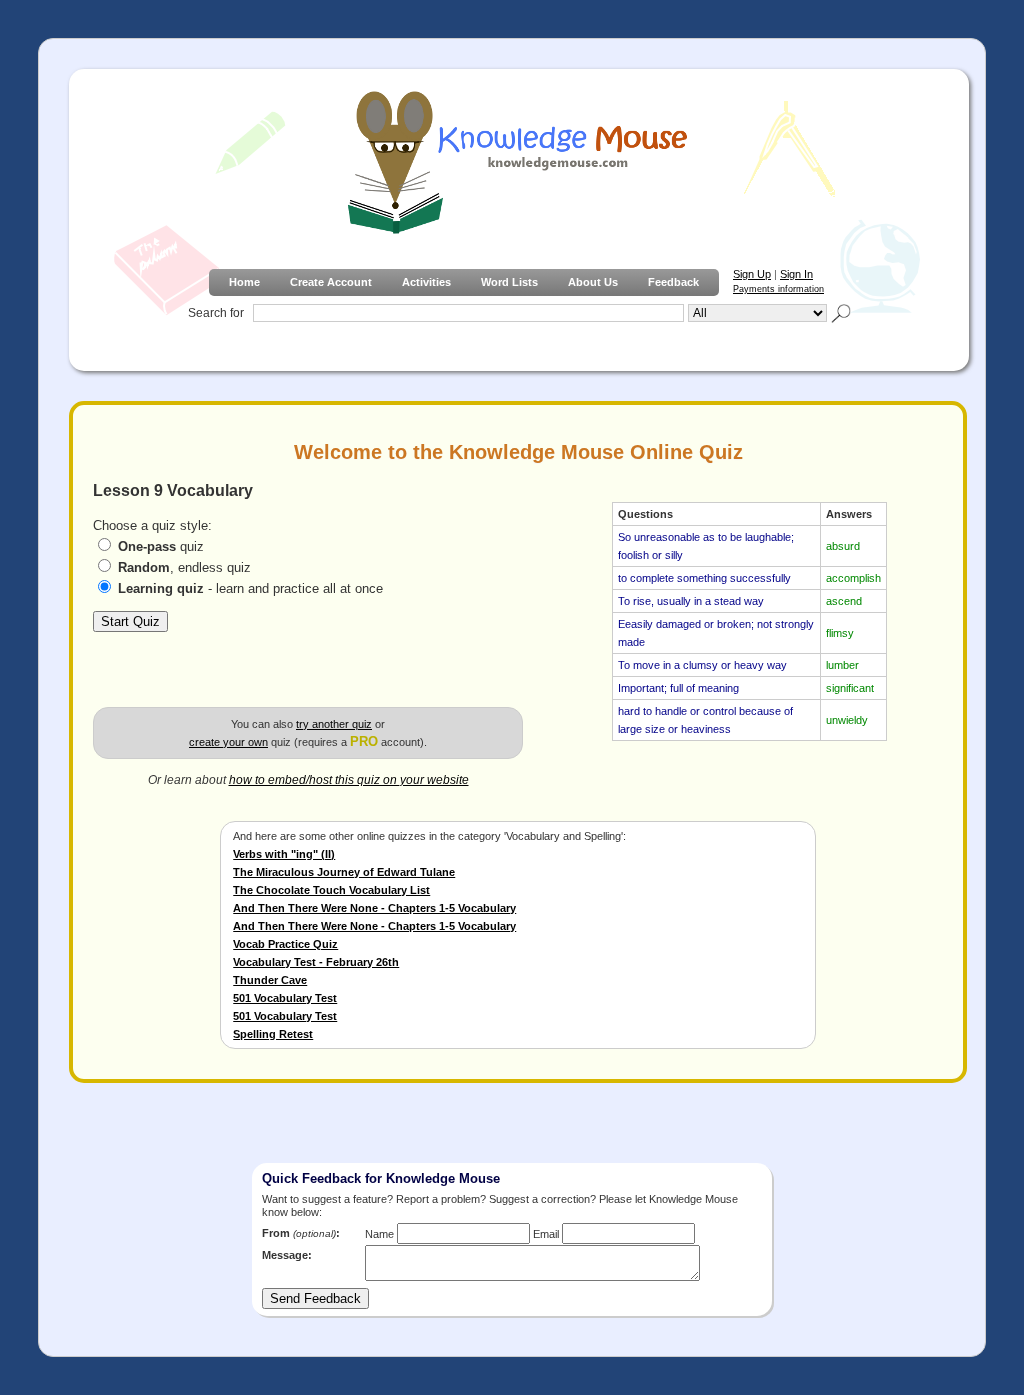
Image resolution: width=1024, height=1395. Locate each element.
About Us (593, 282)
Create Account (331, 282)
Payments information (778, 289)
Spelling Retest (273, 1034)
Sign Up (752, 274)
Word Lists (509, 282)
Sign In (796, 274)
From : (301, 1233)
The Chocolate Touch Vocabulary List (331, 890)
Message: (287, 1255)
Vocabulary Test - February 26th (316, 962)
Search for (216, 313)
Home (244, 282)
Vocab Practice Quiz (285, 944)
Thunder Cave (270, 980)
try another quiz (334, 724)
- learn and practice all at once (250, 588)
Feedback (673, 282)
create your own (228, 742)
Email (546, 1234)
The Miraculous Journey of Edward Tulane (344, 872)
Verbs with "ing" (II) (284, 854)
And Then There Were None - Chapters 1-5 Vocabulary (374, 908)
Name (379, 1234)
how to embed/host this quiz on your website (349, 780)
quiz (161, 546)
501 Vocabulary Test (285, 998)
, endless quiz (184, 567)
